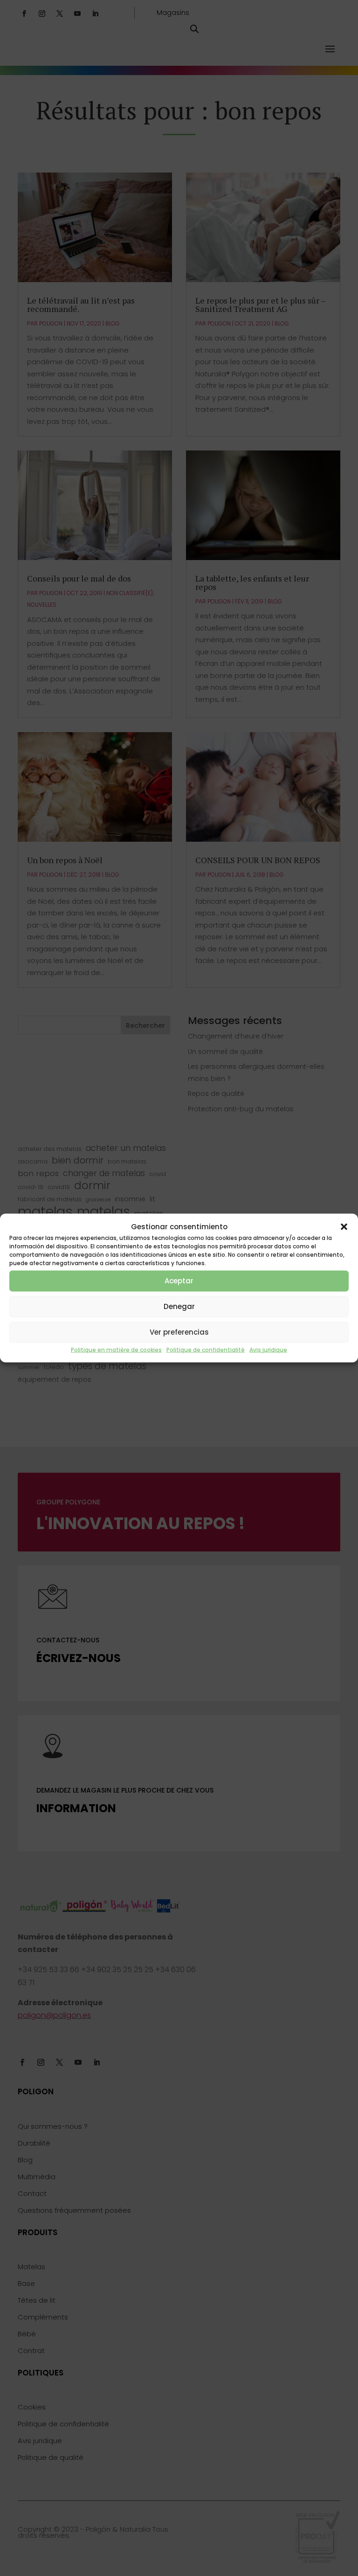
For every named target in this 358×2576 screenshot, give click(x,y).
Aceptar (179, 1281)
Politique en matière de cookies (116, 1349)
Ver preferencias (179, 1332)
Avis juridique (268, 1349)
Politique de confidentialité (206, 1349)
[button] (344, 1226)
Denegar (179, 1306)
